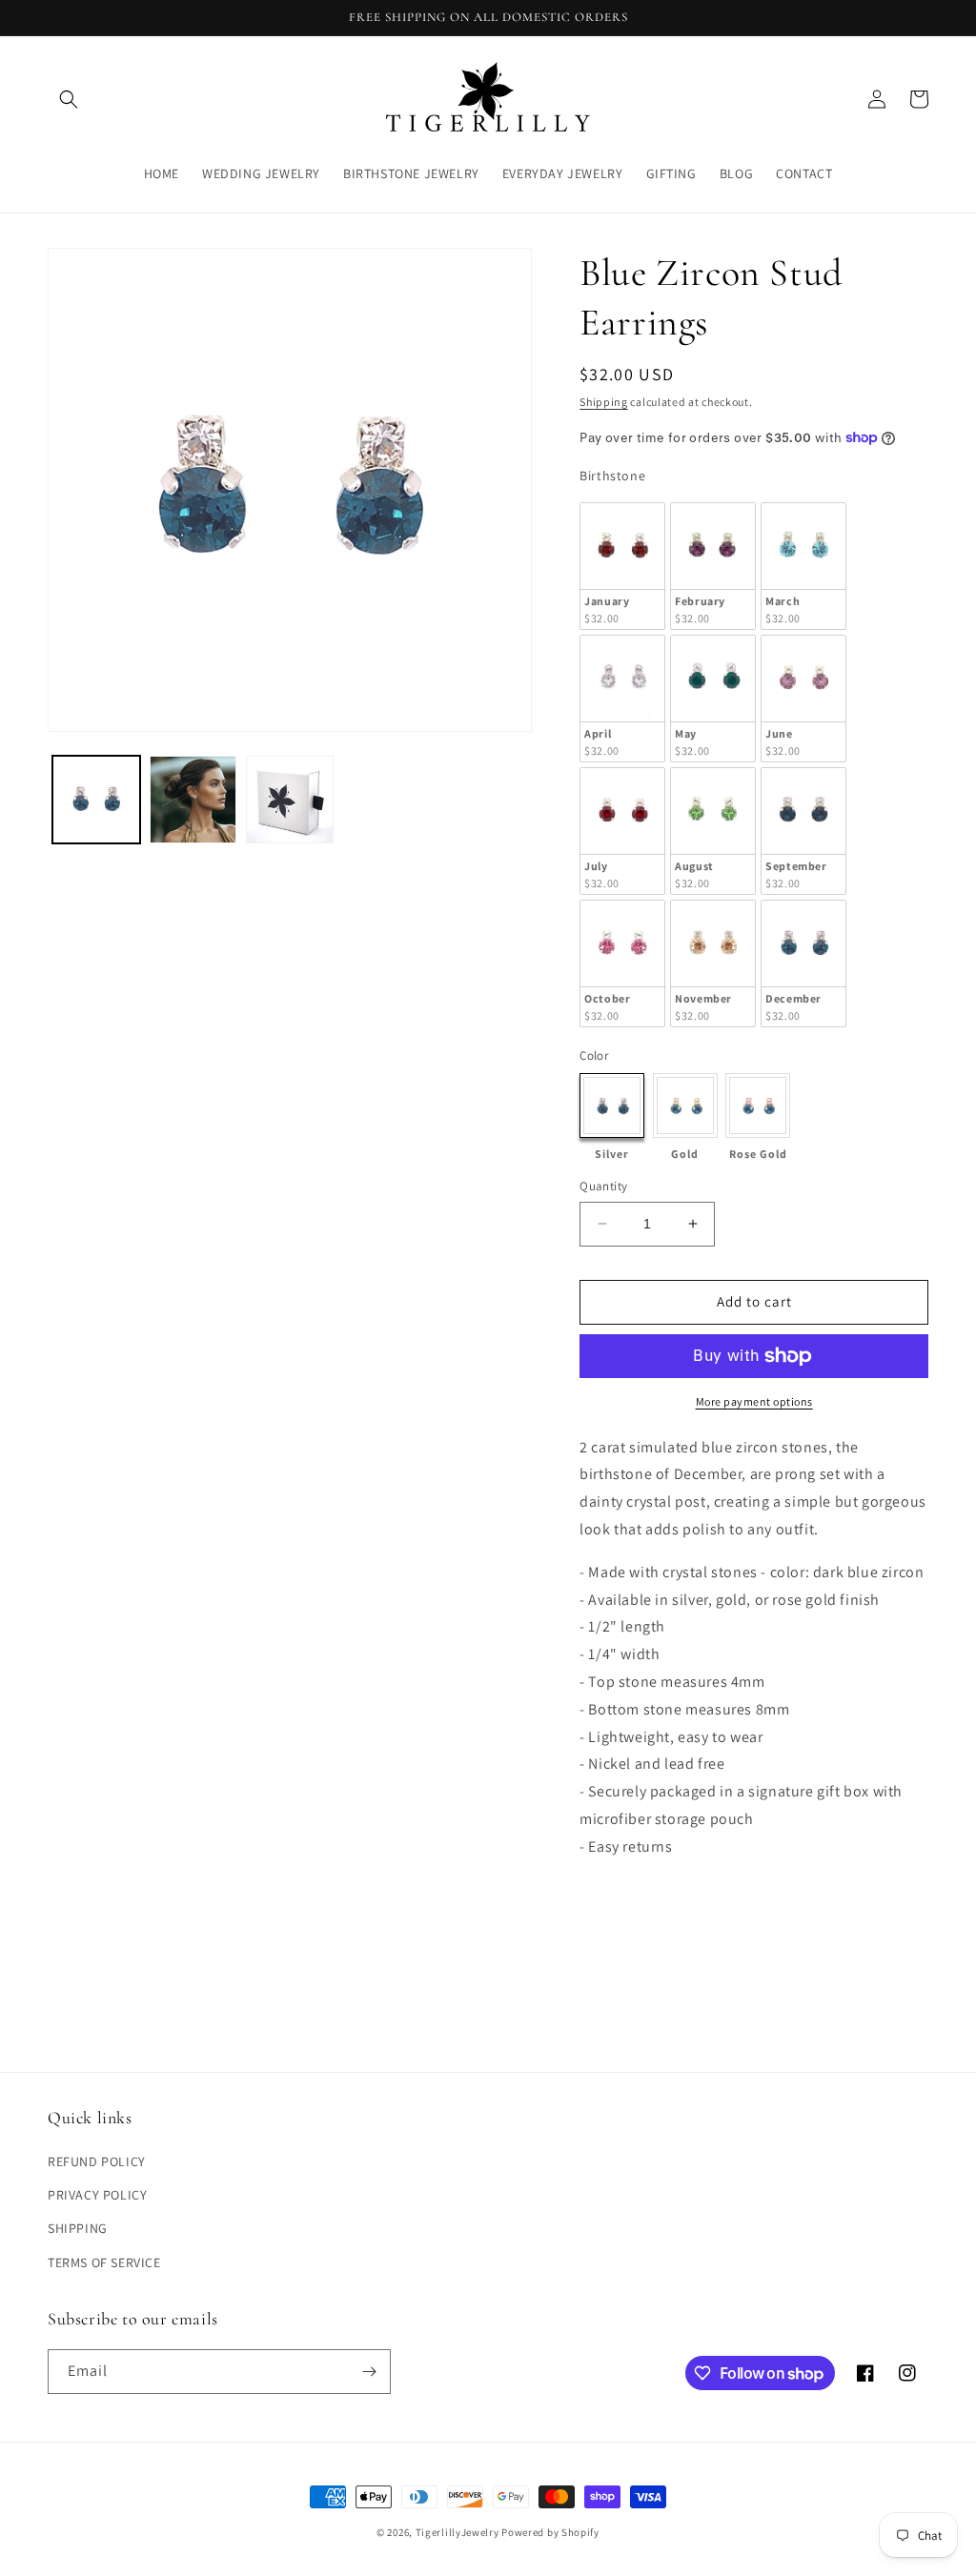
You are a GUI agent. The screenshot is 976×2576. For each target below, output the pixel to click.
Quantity (603, 1186)
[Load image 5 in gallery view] (290, 800)
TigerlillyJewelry (457, 2532)
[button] (69, 99)
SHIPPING (78, 2228)
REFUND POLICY (97, 2161)
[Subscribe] (369, 2372)
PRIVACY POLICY (97, 2195)
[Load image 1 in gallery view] (96, 800)
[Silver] (612, 1105)
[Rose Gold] (758, 1105)
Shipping (604, 402)
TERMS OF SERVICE (104, 2262)
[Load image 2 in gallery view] (193, 800)
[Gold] (685, 1105)
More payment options (754, 1401)
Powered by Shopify (550, 2532)
